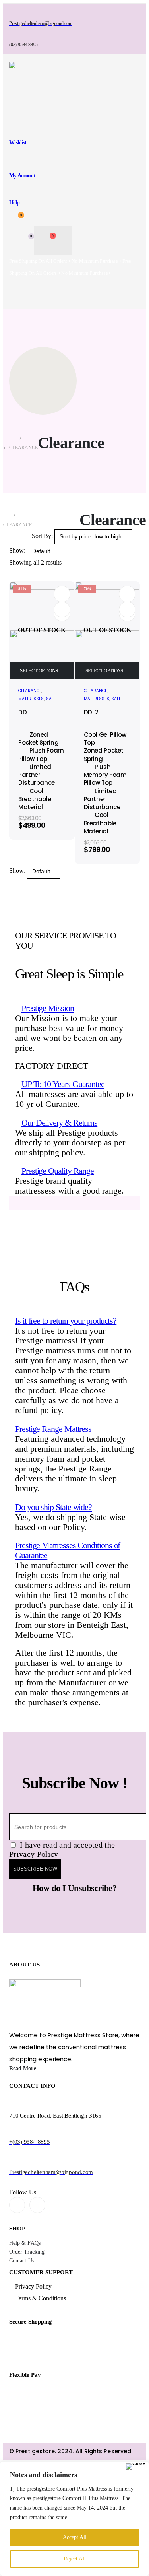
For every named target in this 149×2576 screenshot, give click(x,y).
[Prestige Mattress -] (45, 85)
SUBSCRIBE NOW (35, 1869)
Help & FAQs (25, 2243)
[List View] (19, 578)
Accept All (75, 2537)
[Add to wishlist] (62, 594)
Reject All (75, 2559)
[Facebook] (17, 2205)
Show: (18, 551)
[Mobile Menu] (16, 294)
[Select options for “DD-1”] (62, 610)
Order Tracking (27, 2252)
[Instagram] (37, 2205)
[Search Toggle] (15, 115)
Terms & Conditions (41, 2298)
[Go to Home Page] (12, 438)
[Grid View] (13, 578)
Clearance (30, 691)
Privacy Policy (33, 2286)
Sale (51, 699)
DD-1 (25, 712)
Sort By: (43, 536)
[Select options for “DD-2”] (127, 610)
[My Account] (15, 241)
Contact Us (22, 2261)
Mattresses (31, 699)
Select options (39, 671)
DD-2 (91, 712)
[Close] (136, 2467)
